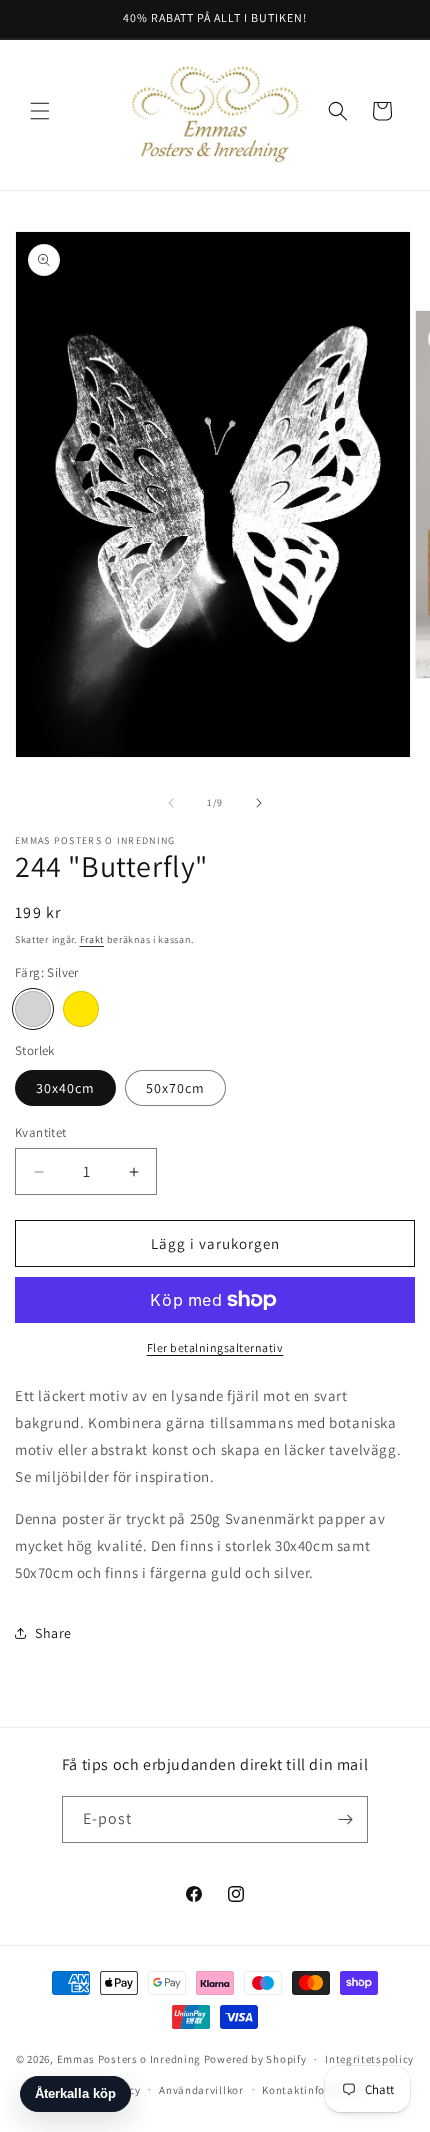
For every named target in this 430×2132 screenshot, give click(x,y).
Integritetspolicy (369, 2059)
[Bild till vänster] (171, 803)
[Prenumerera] (345, 1819)
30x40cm (65, 1088)
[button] (40, 111)
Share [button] (53, 1633)
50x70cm (175, 1088)
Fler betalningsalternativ (215, 1347)
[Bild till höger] (259, 803)
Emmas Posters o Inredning (130, 2059)
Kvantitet (41, 1132)
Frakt (92, 939)
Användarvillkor (201, 2090)
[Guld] (81, 1009)
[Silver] (33, 1009)
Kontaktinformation (315, 2090)
